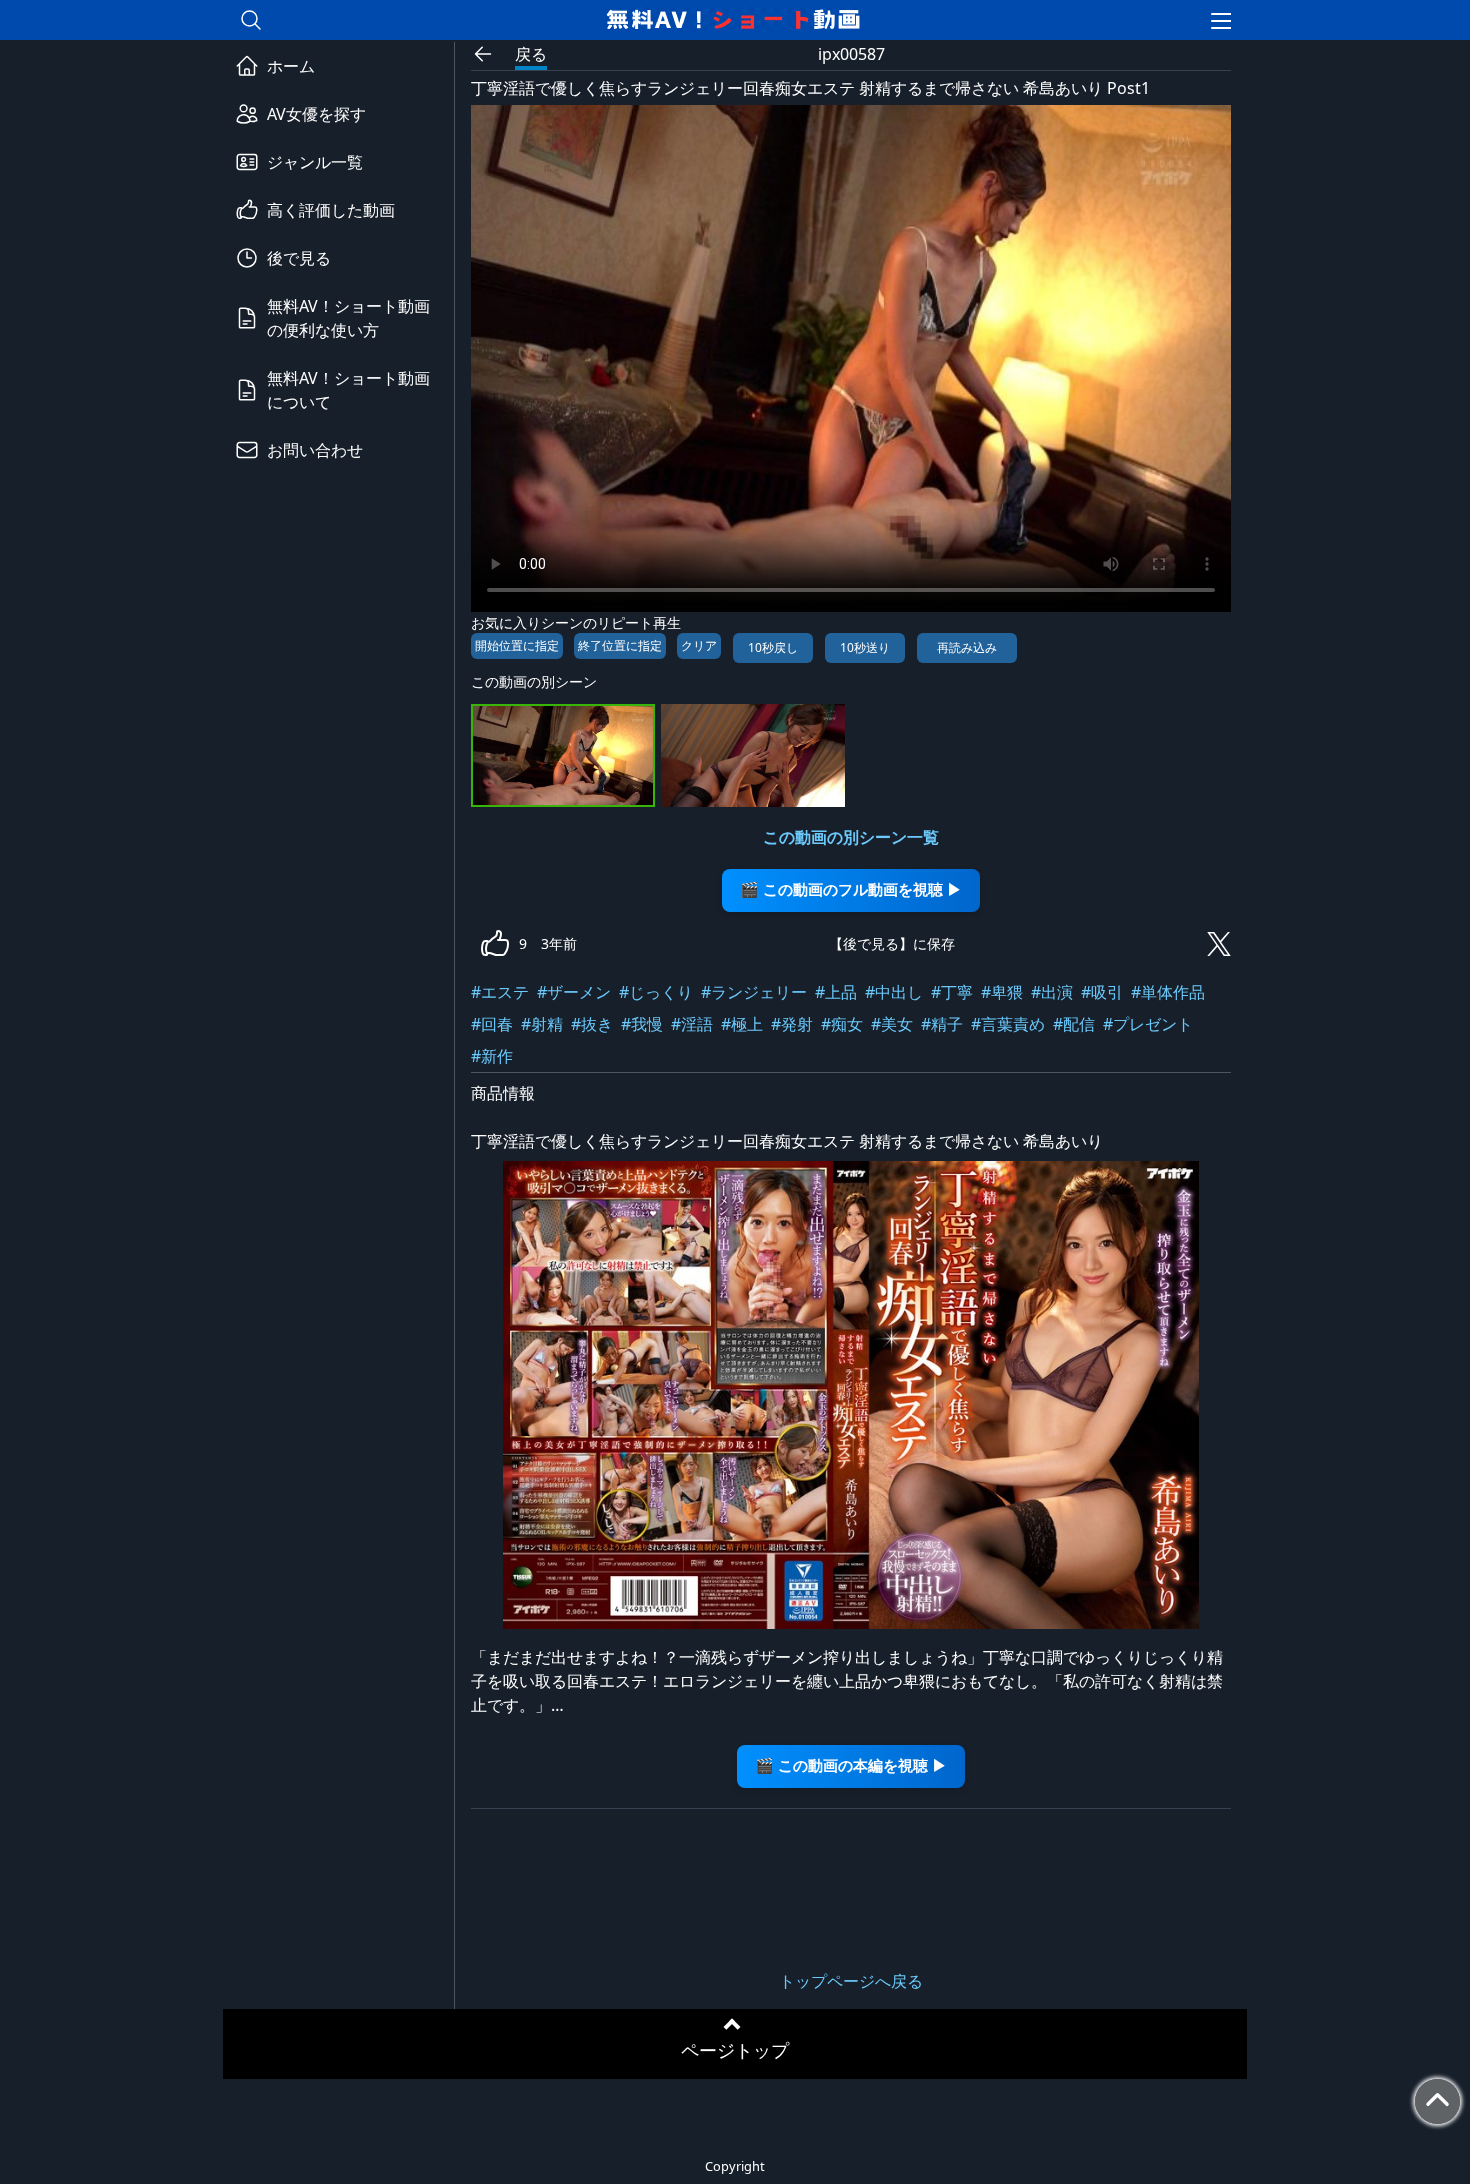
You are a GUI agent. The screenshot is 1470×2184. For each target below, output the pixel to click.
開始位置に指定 (517, 645)
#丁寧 (952, 992)
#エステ (500, 992)
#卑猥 (1002, 992)
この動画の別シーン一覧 (851, 837)
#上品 (836, 992)
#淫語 (692, 1024)
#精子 (942, 1024)
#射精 (542, 1024)
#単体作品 (1168, 992)
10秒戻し (773, 647)
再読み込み (967, 647)
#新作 (492, 1056)
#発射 (792, 1024)
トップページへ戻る (851, 1981)
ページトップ (735, 2050)
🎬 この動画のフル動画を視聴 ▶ (851, 889)
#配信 (1074, 1024)
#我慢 (642, 1024)
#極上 (742, 1024)
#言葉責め (1008, 1024)
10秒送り (865, 647)
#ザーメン (574, 992)
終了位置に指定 (620, 645)
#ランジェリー (754, 992)
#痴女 (842, 1024)
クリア (699, 645)
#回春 (492, 1024)
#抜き (592, 1024)
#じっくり (656, 992)
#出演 (1052, 992)
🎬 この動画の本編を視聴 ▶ (851, 1765)
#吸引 (1102, 992)
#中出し (894, 992)
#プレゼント (1148, 1024)
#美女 (892, 1024)
